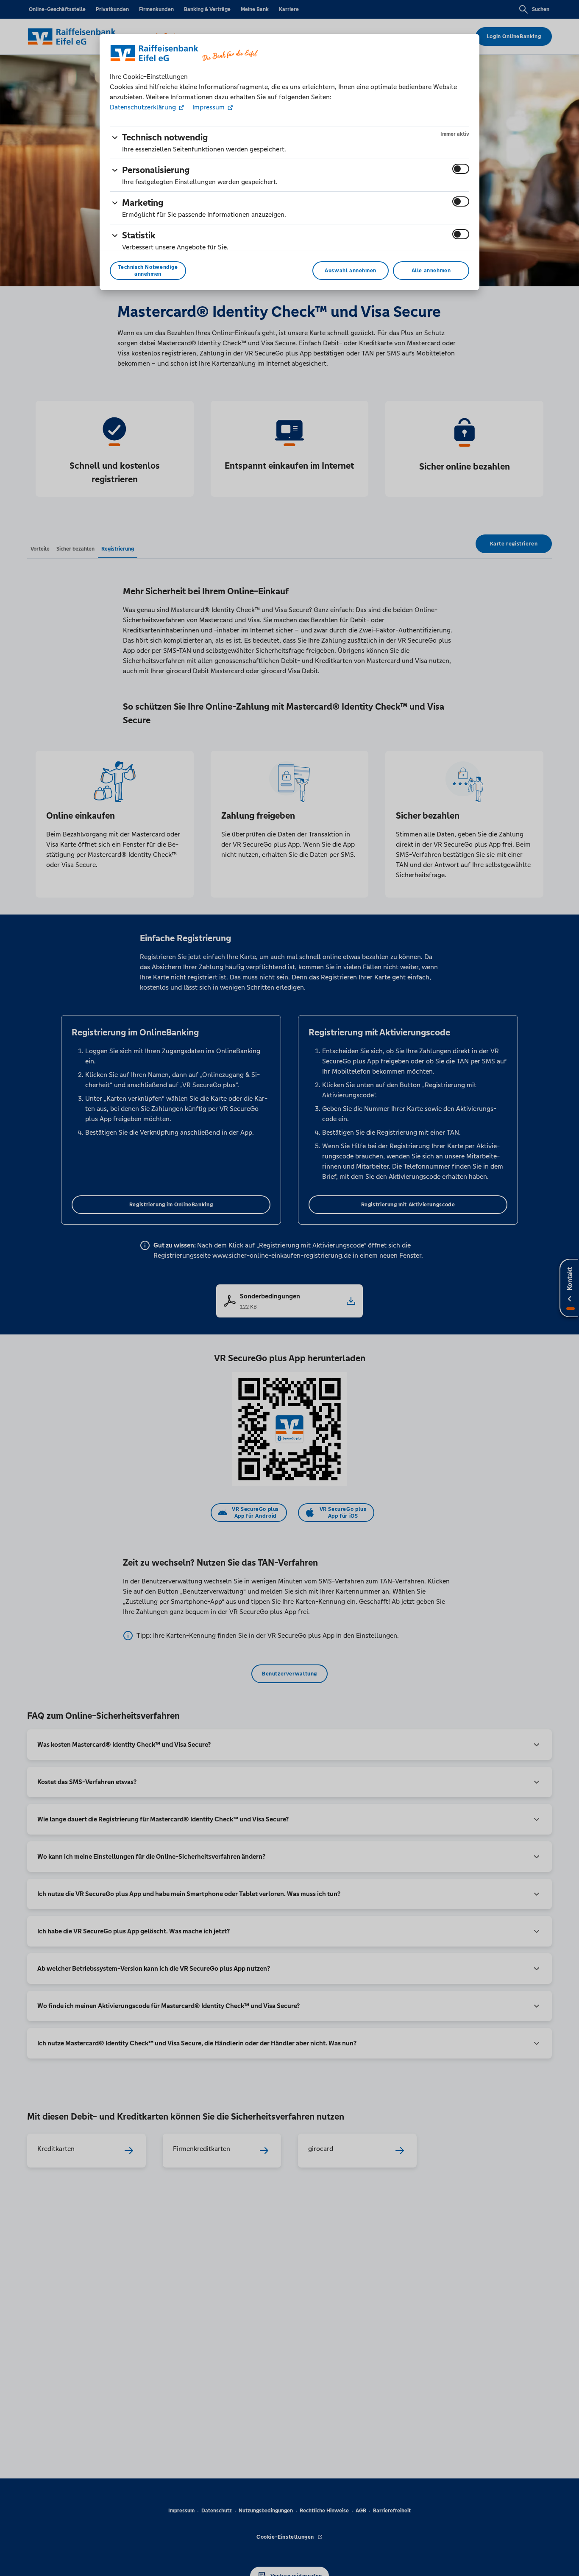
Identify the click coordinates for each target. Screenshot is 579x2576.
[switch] (461, 169)
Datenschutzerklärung (144, 107)
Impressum (209, 107)
